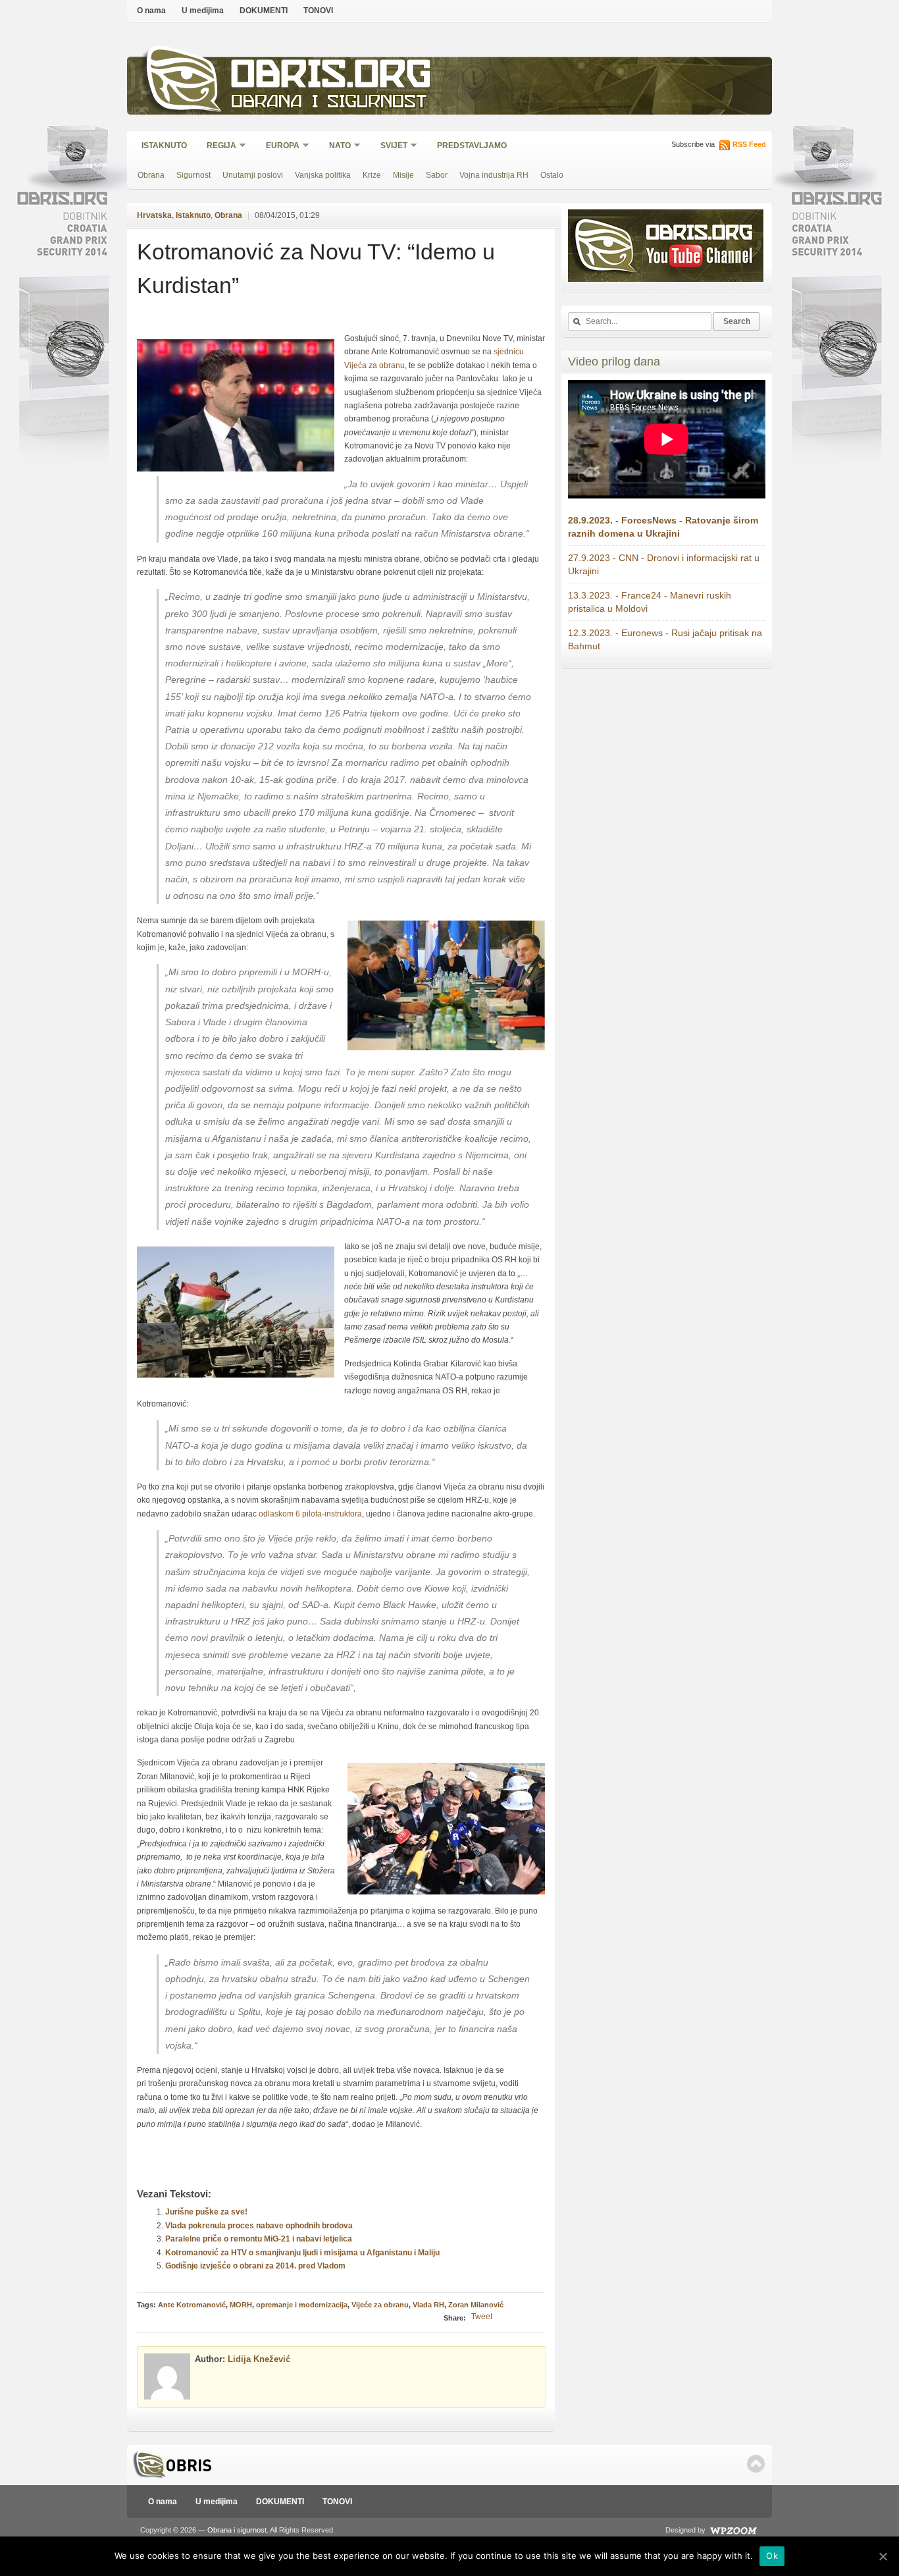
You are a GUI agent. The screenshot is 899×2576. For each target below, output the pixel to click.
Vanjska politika (323, 175)
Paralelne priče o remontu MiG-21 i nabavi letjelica (259, 2239)
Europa (278, 147)
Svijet (390, 147)
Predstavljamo (472, 146)
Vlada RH (428, 2305)
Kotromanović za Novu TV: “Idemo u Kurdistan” (316, 268)
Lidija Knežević (259, 2359)
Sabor (437, 175)
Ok (772, 2556)
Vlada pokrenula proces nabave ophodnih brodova (259, 2226)
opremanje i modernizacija (302, 2305)
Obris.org (331, 77)
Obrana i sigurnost (329, 103)
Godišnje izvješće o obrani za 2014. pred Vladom (255, 2266)
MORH (241, 2305)
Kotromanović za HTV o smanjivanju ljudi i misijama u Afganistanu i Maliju (302, 2253)
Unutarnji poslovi (253, 175)
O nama (151, 11)
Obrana (151, 175)
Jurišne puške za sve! (206, 2212)
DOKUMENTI (264, 11)
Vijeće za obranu (380, 2305)
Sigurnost (193, 175)
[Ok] (883, 2556)
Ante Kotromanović (192, 2305)
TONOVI (318, 11)
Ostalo (552, 175)
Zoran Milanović (476, 2305)
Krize (372, 175)
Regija (217, 147)
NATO (336, 147)
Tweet (482, 2317)
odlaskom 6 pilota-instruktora (310, 1514)
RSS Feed (749, 144)
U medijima (203, 11)
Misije (403, 175)
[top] (756, 2464)
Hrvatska (154, 215)
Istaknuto (164, 146)
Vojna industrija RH (494, 175)
